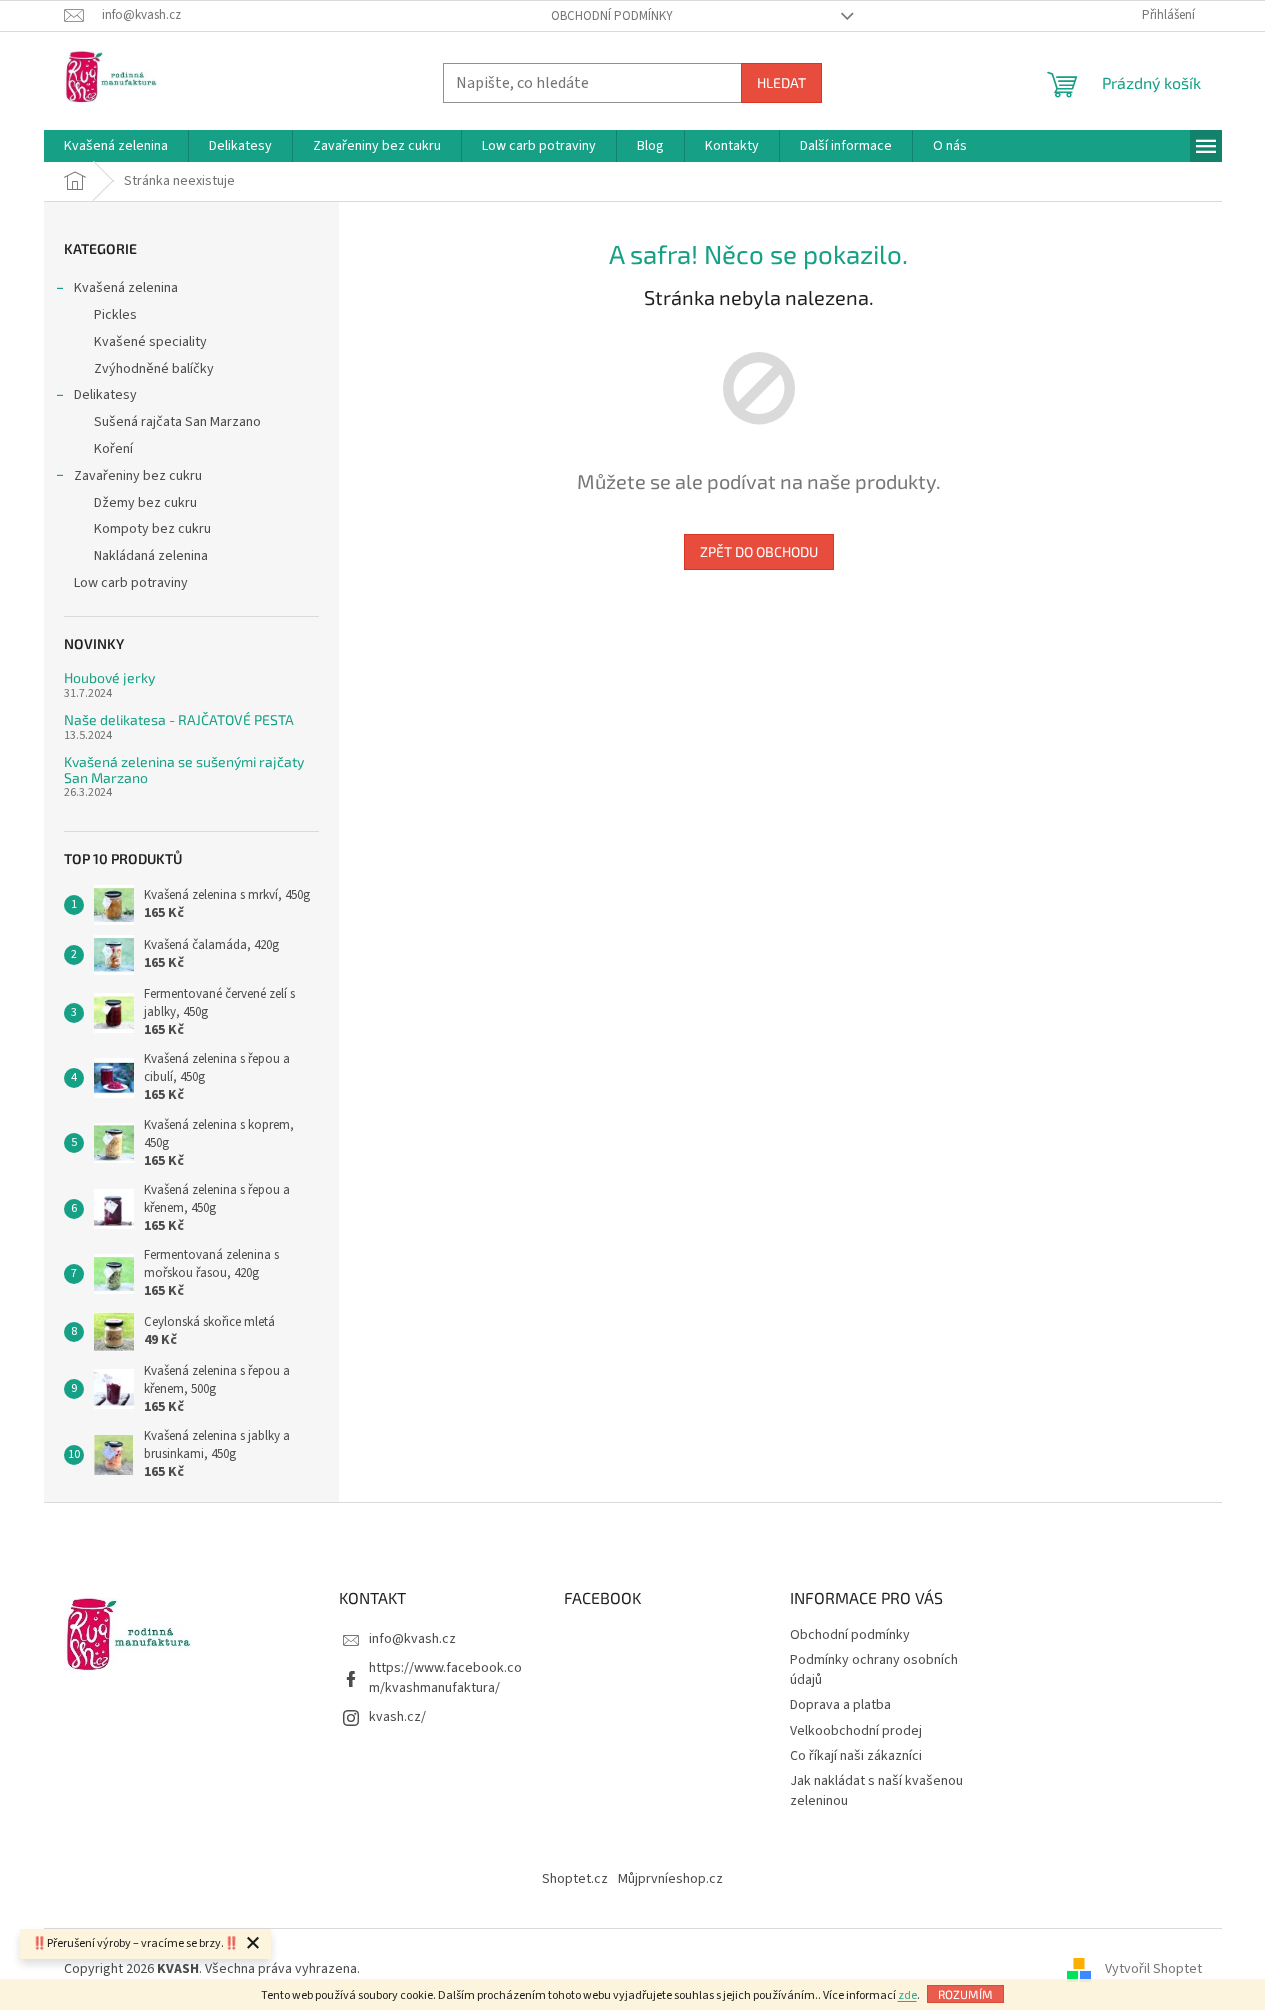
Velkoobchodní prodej (856, 1731)
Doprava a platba (840, 1705)
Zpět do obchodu (759, 551)
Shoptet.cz (575, 1879)
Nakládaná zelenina (151, 556)
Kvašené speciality (150, 342)
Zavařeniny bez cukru (138, 476)
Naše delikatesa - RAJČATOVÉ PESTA (179, 719)
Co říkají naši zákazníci (856, 1756)
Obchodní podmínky (612, 16)
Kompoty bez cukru (152, 529)
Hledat (781, 82)
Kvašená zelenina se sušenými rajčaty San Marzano (184, 769)
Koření (113, 449)
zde (907, 1995)
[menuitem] (116, 146)
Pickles (115, 315)
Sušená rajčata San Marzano (177, 422)
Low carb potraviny (131, 583)
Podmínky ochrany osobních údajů (874, 1669)
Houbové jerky (109, 677)
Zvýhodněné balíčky (154, 369)
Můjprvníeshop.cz (670, 1879)
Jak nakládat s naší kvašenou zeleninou (876, 1790)
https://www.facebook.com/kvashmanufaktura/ (445, 1677)
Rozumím (965, 1994)
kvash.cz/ (397, 1717)
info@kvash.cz (412, 1639)
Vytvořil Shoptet (1153, 1969)
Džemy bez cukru (145, 503)
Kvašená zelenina (126, 288)
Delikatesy (105, 395)
